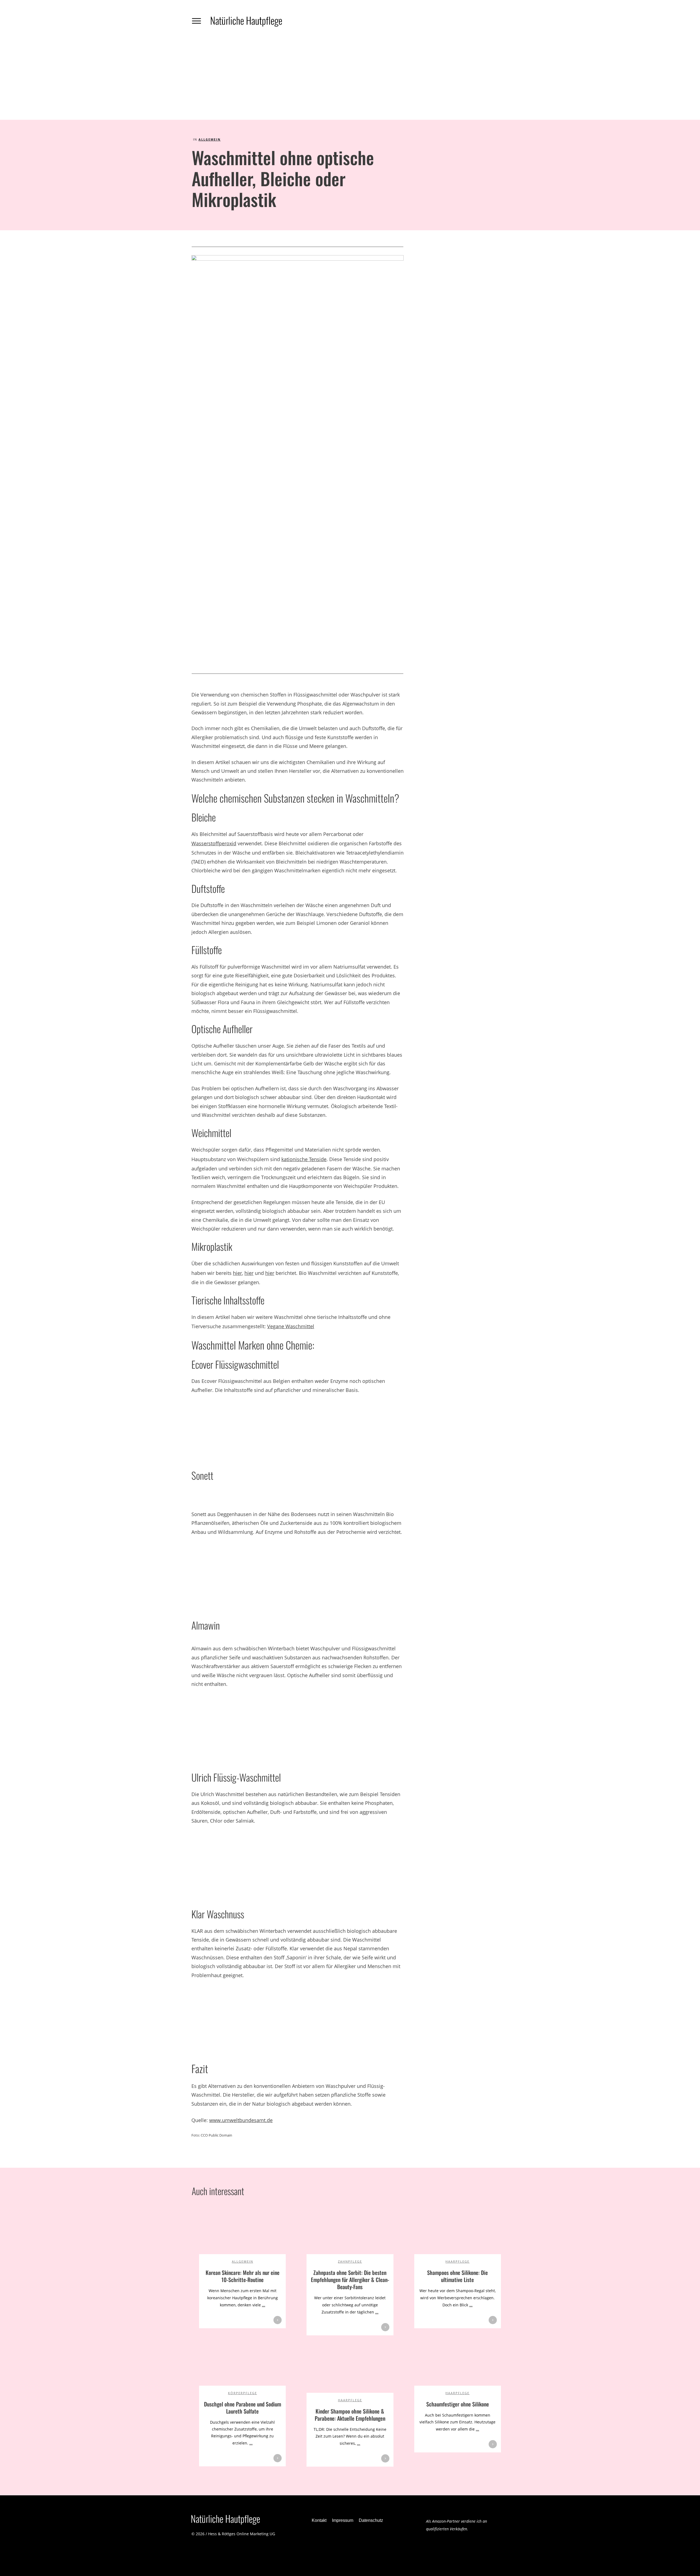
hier (237, 1273)
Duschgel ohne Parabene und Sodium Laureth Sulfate (243, 2408)
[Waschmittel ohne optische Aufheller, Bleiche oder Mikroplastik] (297, 460)
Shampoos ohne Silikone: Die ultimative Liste (457, 2276)
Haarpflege (457, 2261)
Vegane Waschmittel (291, 1326)
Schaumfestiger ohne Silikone (458, 2404)
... (264, 2305)
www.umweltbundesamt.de (241, 2120)
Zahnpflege (350, 2261)
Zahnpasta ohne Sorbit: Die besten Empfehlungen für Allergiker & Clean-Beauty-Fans (350, 2280)
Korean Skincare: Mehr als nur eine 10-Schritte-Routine (243, 2276)
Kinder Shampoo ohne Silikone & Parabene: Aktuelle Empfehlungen (350, 2415)
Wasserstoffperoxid (214, 843)
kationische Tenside (304, 1159)
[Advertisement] (350, 79)
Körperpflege (243, 2393)
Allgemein (210, 139)
